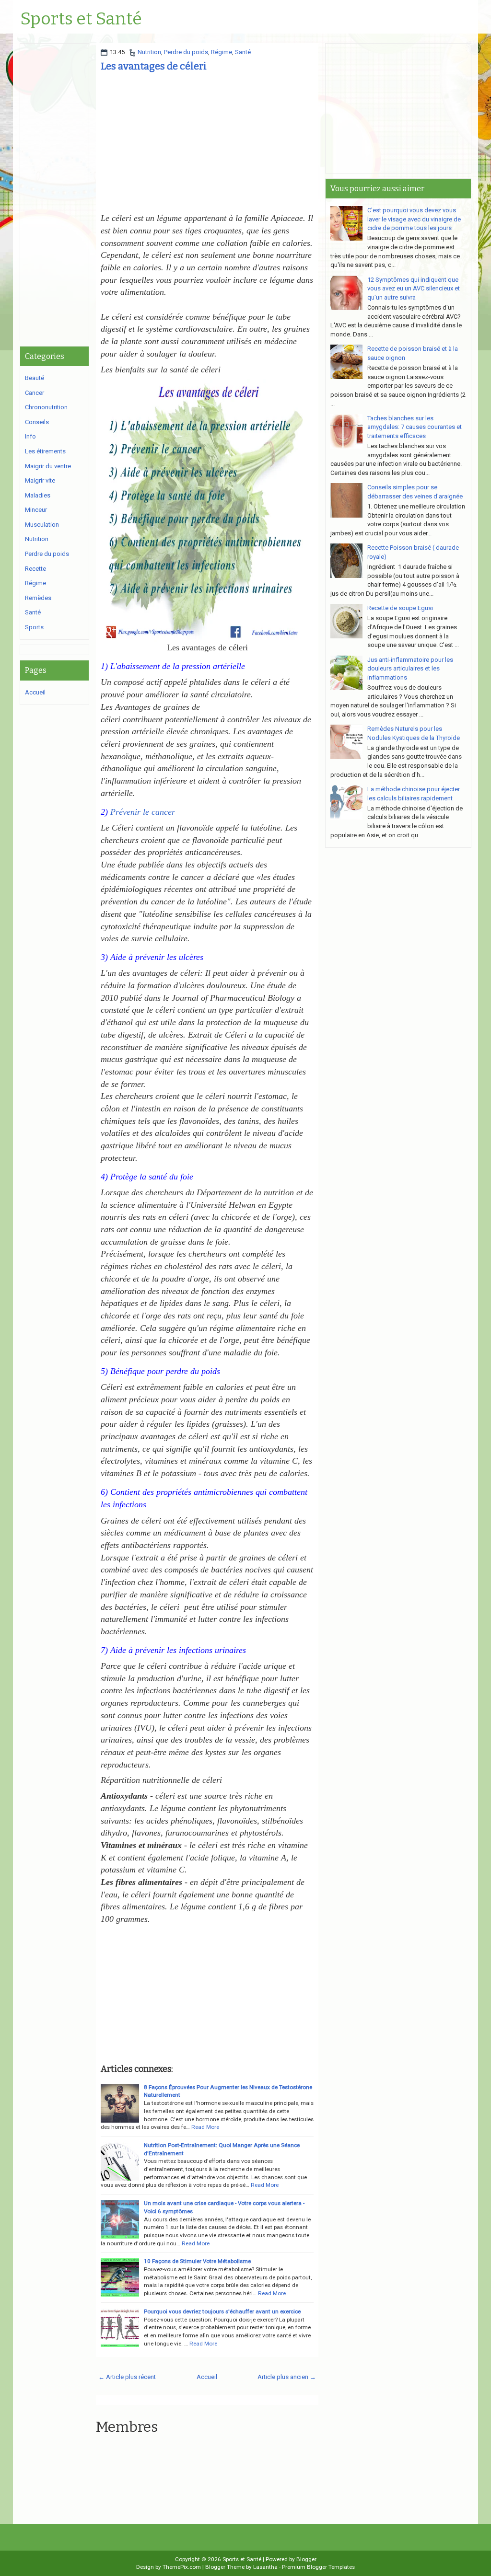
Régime (222, 52)
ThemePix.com (182, 2567)
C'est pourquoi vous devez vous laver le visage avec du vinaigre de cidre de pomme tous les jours (414, 219)
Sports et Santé (81, 19)
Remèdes (38, 598)
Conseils (37, 422)
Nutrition (149, 52)
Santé (243, 52)
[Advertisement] (207, 145)
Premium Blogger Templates (318, 2567)
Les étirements (45, 451)
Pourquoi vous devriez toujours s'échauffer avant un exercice (222, 2311)
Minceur (36, 510)
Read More (205, 2127)
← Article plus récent (127, 2377)
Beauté (35, 378)
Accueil (207, 2377)
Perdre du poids (186, 52)
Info (30, 436)
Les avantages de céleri (154, 66)
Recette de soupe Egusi (400, 608)
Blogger (306, 2559)
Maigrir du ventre (48, 466)
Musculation (42, 525)
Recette (35, 569)
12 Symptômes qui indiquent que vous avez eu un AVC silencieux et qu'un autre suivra (414, 289)
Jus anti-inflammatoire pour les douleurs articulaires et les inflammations (410, 669)
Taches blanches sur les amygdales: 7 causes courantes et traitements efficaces (415, 427)
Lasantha (265, 2567)
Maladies (38, 495)
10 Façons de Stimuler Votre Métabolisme (197, 2261)
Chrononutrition (46, 407)
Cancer (35, 393)
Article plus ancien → (287, 2377)
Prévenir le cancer (143, 812)
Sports (34, 627)
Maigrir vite (40, 480)
